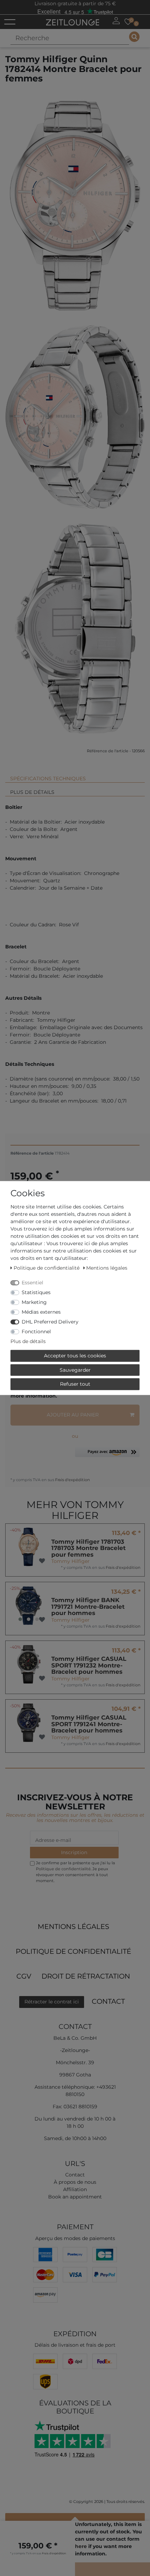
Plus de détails (32, 792)
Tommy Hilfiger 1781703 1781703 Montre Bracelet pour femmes (88, 1548)
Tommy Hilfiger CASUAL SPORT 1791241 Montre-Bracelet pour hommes (89, 1724)
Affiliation (75, 2189)
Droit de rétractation (86, 1976)
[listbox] (29, 1606)
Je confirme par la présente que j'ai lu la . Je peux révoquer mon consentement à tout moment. (76, 1872)
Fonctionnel (36, 1332)
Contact (108, 2001)
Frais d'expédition (72, 1480)
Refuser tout (75, 1384)
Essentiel (32, 1283)
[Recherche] (134, 37)
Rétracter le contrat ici (52, 2002)
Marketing (34, 1302)
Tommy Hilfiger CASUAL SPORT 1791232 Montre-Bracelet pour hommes (89, 1665)
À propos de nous (75, 2182)
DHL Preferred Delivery (50, 1322)
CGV (24, 1976)
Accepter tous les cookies (75, 1356)
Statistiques (36, 1292)
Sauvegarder (75, 1370)
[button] (107, 1455)
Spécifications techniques (48, 778)
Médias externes (41, 1312)
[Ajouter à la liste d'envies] (42, 1561)
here (81, 2546)
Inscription (74, 1852)
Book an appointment (75, 2197)
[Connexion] (116, 21)
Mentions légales (73, 1926)
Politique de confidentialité (73, 1951)
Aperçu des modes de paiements (75, 2238)
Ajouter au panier (73, 1415)
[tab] (75, 776)
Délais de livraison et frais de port (75, 2345)
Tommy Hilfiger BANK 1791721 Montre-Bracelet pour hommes (88, 1606)
